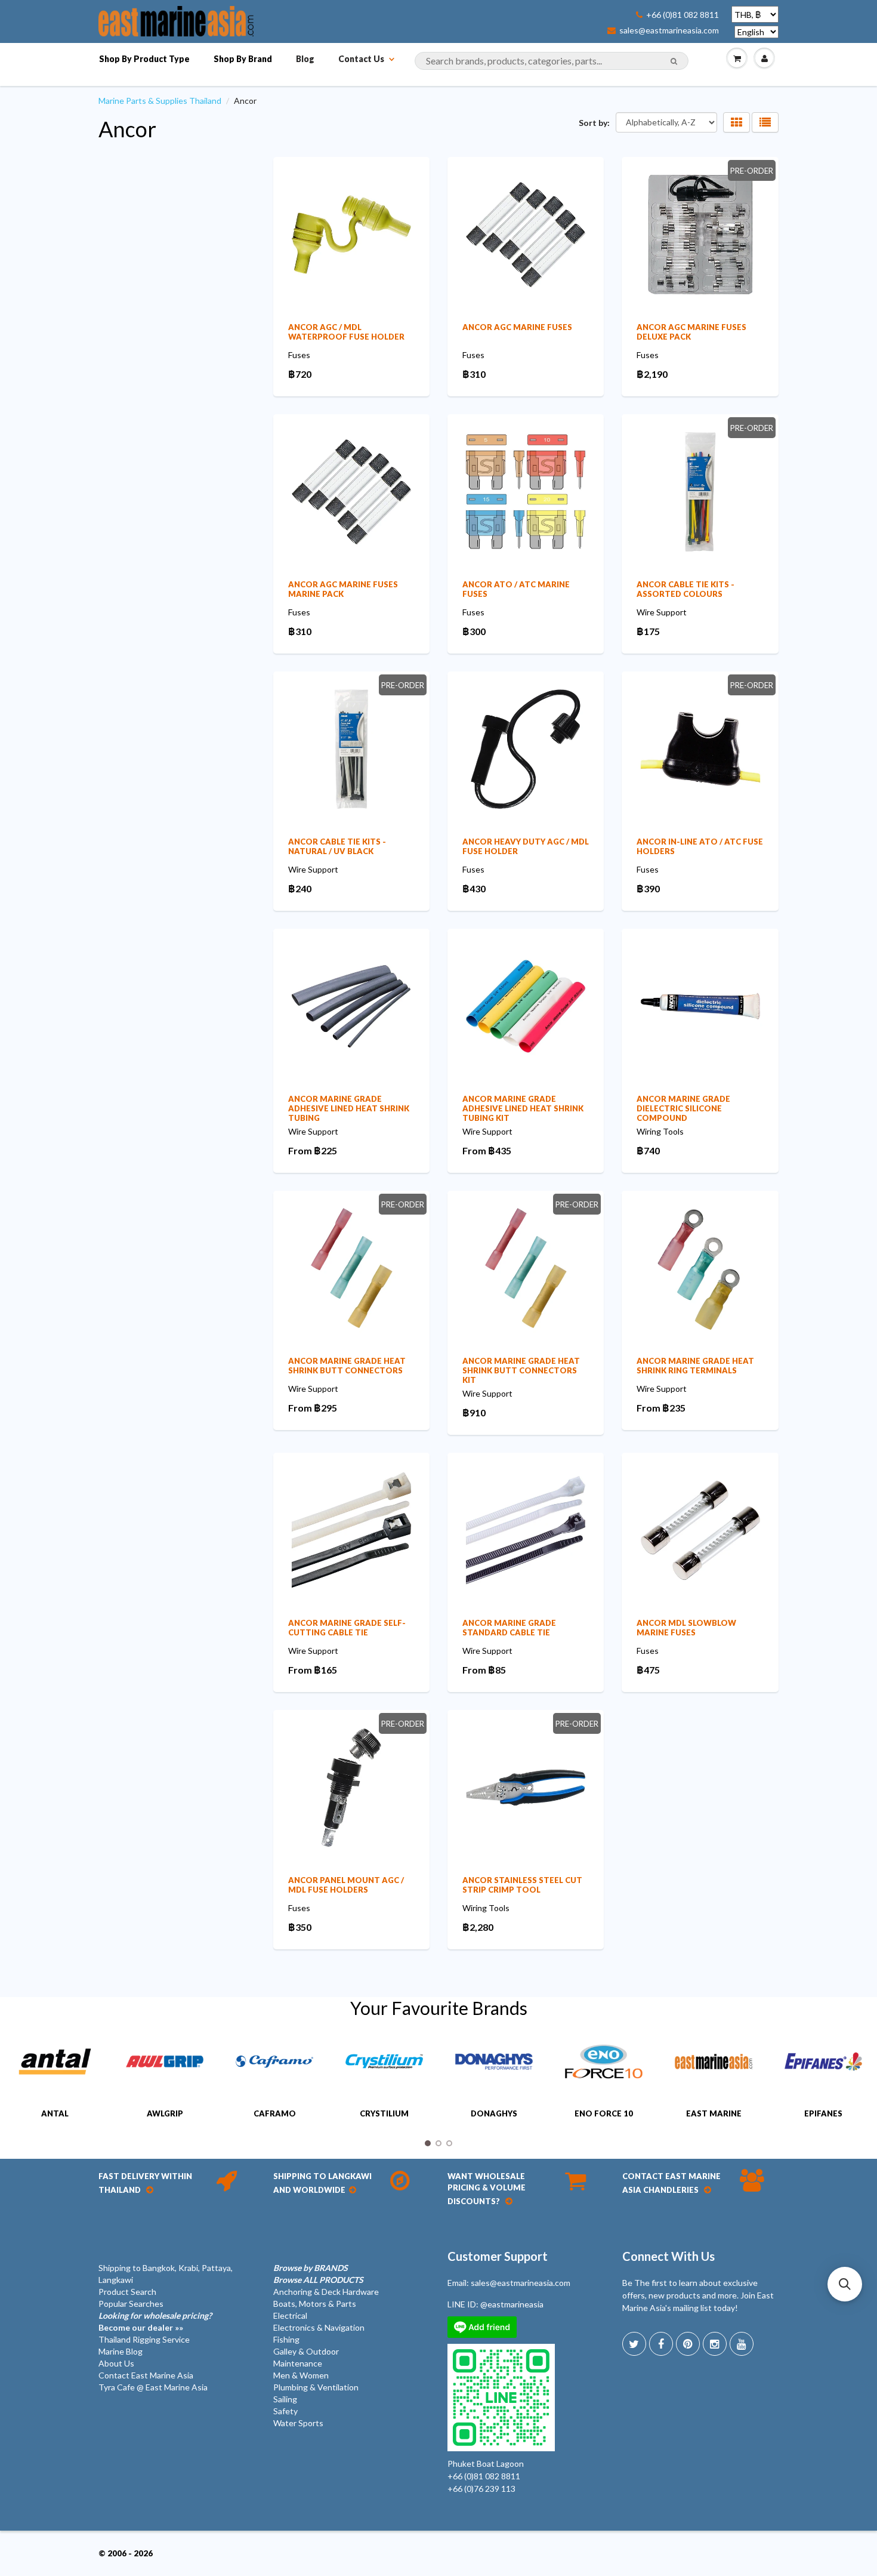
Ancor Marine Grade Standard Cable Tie (509, 1628)
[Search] (674, 61)
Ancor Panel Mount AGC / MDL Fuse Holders (346, 1885)
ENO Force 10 (604, 2113)
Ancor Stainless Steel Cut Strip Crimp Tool (522, 1885)
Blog (305, 59)
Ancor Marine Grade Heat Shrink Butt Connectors (347, 1366)
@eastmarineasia (512, 2304)
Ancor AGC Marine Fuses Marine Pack (343, 589)
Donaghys (494, 2113)
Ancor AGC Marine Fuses (517, 327)
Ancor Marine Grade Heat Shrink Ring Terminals (695, 1366)
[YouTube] (742, 2344)
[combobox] (552, 61)
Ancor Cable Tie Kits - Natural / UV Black (337, 846)
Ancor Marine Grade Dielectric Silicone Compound (683, 1108)
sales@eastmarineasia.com (669, 30)
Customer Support (498, 2256)
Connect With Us (668, 2256)
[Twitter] (634, 2344)
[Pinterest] (688, 2344)
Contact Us (361, 59)
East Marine (714, 2113)
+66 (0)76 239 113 (481, 2489)
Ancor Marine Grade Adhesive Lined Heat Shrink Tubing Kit (523, 1108)
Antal (55, 2113)
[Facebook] (661, 2344)
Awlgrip (165, 2113)
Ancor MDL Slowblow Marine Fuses (686, 1628)
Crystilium (384, 2113)
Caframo (275, 2113)
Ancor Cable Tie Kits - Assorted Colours (685, 589)
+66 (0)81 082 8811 (683, 15)
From (313, 1150)
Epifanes (823, 2113)
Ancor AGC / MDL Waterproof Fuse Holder (346, 332)
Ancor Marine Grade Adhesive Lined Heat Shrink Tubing (349, 1108)
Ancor (127, 129)
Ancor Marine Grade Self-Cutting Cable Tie (347, 1628)
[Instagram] (715, 2344)
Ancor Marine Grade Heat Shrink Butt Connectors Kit (521, 1370)
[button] (845, 2284)
